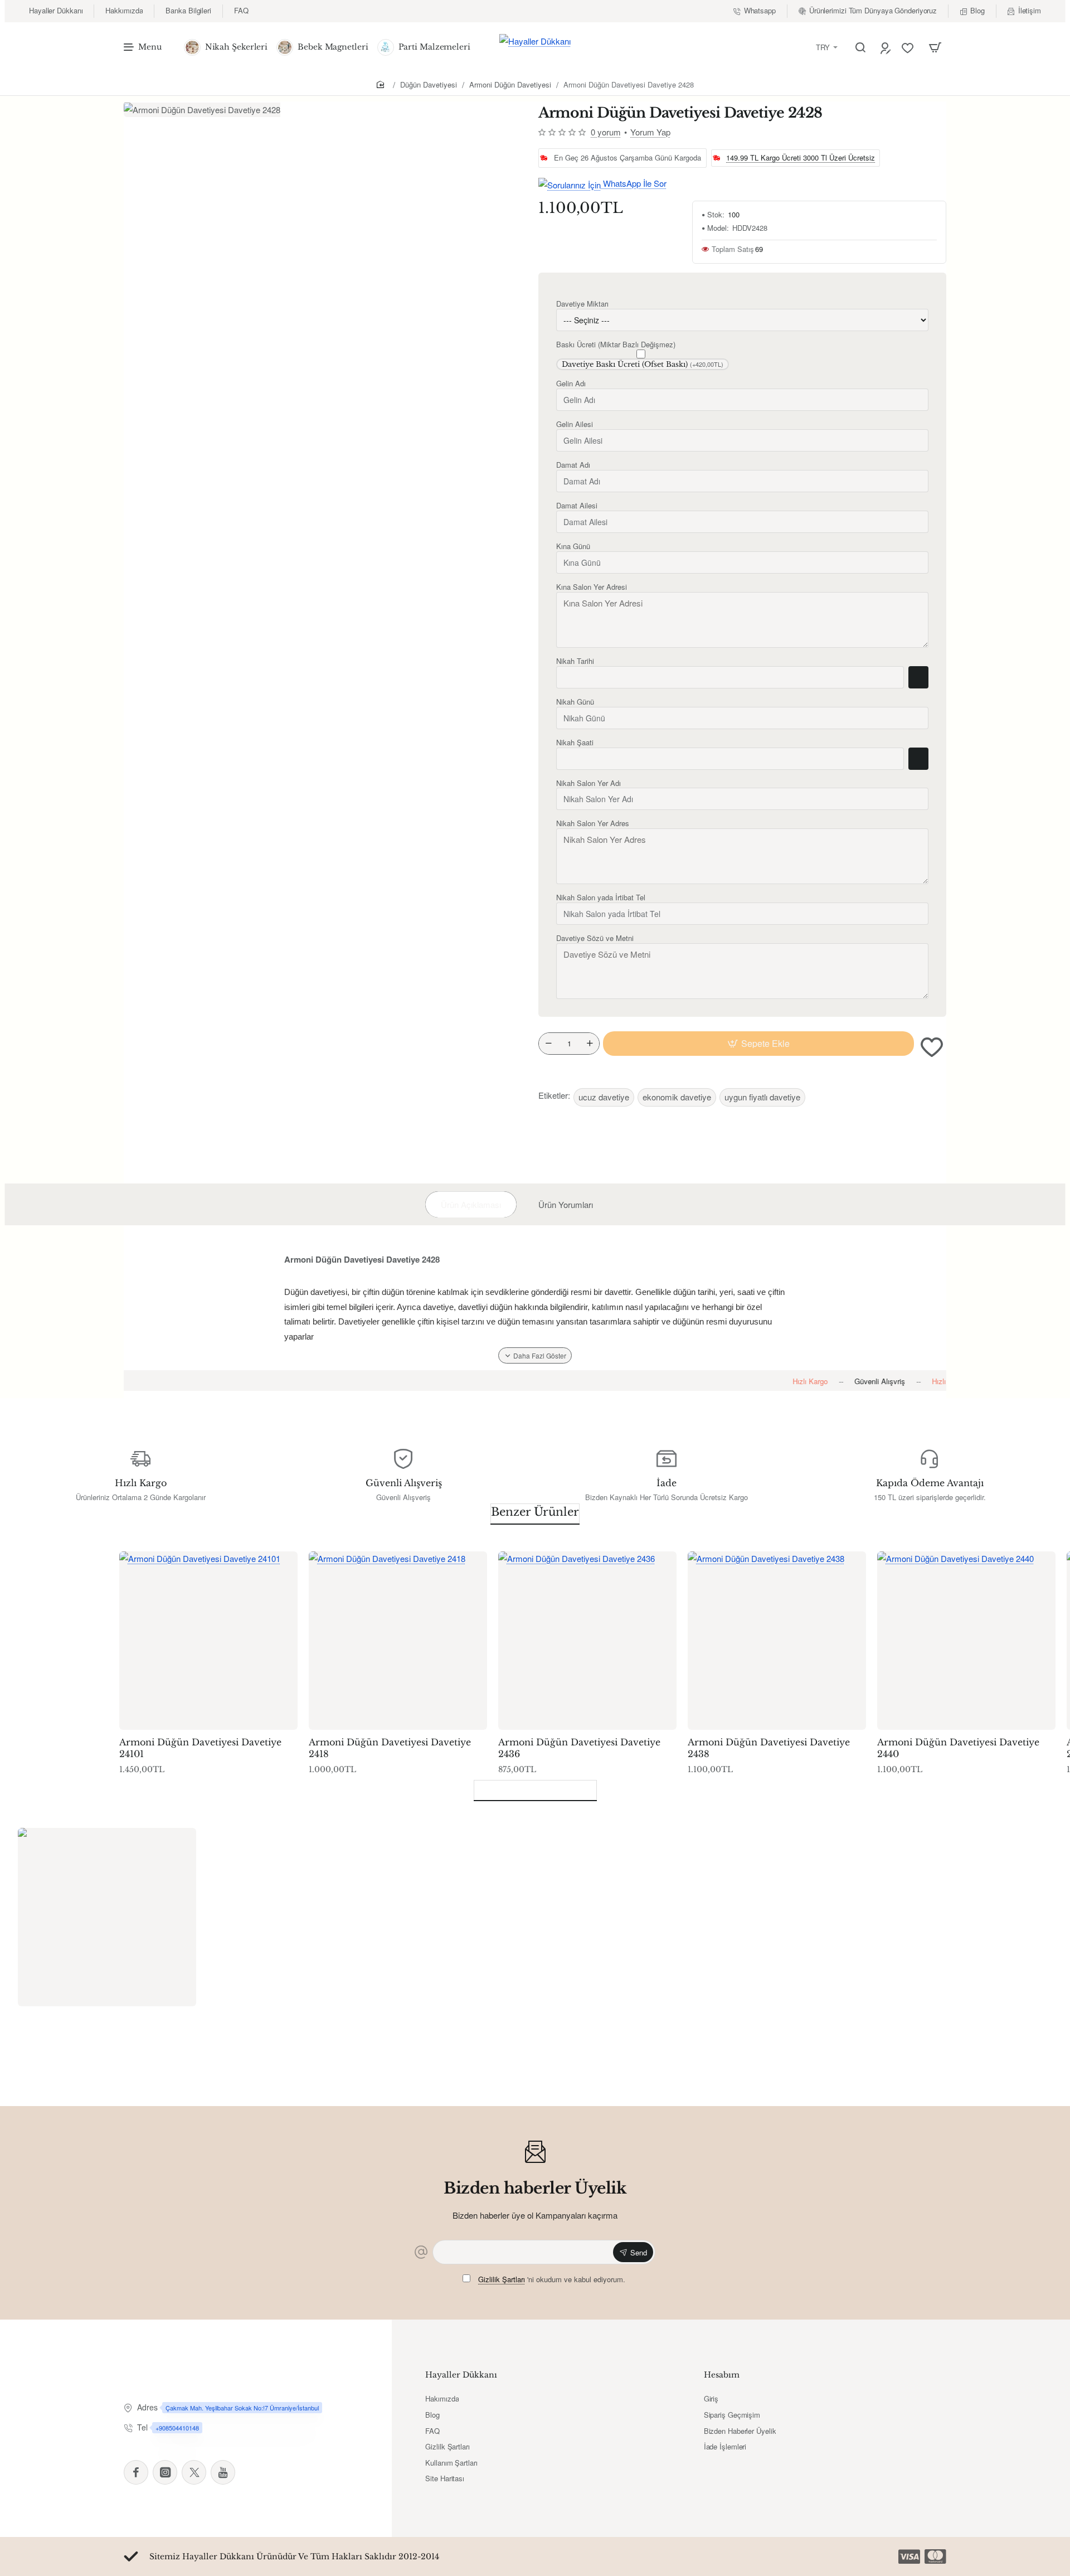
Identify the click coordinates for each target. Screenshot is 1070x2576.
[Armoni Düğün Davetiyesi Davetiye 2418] (398, 1641)
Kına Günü (573, 547)
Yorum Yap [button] (650, 132)
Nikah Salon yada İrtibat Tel (601, 898)
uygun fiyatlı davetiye (762, 1097)
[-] (548, 1044)
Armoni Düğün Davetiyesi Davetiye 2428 (629, 84)
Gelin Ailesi (575, 425)
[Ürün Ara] (860, 47)
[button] (758, 1044)
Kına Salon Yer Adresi (592, 587)
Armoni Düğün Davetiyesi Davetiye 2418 (390, 1748)
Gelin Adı (571, 384)
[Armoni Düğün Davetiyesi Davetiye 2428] (107, 1917)
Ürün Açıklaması (471, 1204)
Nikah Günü (575, 702)
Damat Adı (573, 465)
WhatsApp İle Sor (634, 183)
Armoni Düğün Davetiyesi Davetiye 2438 (769, 1748)
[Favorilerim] (909, 48)
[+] (590, 1044)
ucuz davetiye (604, 1097)
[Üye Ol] (887, 48)
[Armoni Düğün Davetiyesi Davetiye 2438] (777, 1641)
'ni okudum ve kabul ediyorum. (552, 2279)
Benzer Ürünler (535, 1512)
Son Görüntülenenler (535, 1788)
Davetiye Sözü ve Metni (595, 938)
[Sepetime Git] (935, 47)
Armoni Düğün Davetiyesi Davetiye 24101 (200, 1748)
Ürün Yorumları (566, 1204)
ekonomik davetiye (677, 1097)
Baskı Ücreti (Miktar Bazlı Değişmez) (616, 345)
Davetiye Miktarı (582, 304)
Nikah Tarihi (575, 661)
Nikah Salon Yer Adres (593, 824)
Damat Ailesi (577, 506)
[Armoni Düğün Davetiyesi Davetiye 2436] (587, 1641)
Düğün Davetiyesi (429, 84)
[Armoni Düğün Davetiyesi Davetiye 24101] (208, 1641)
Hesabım (722, 2375)
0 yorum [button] (606, 132)
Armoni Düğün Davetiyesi (510, 84)
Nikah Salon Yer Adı (588, 784)
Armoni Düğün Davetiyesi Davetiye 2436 (579, 1748)
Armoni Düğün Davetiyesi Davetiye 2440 (958, 1748)
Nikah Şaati (575, 743)
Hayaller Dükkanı (461, 2375)
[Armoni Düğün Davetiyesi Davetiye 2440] (966, 1641)
